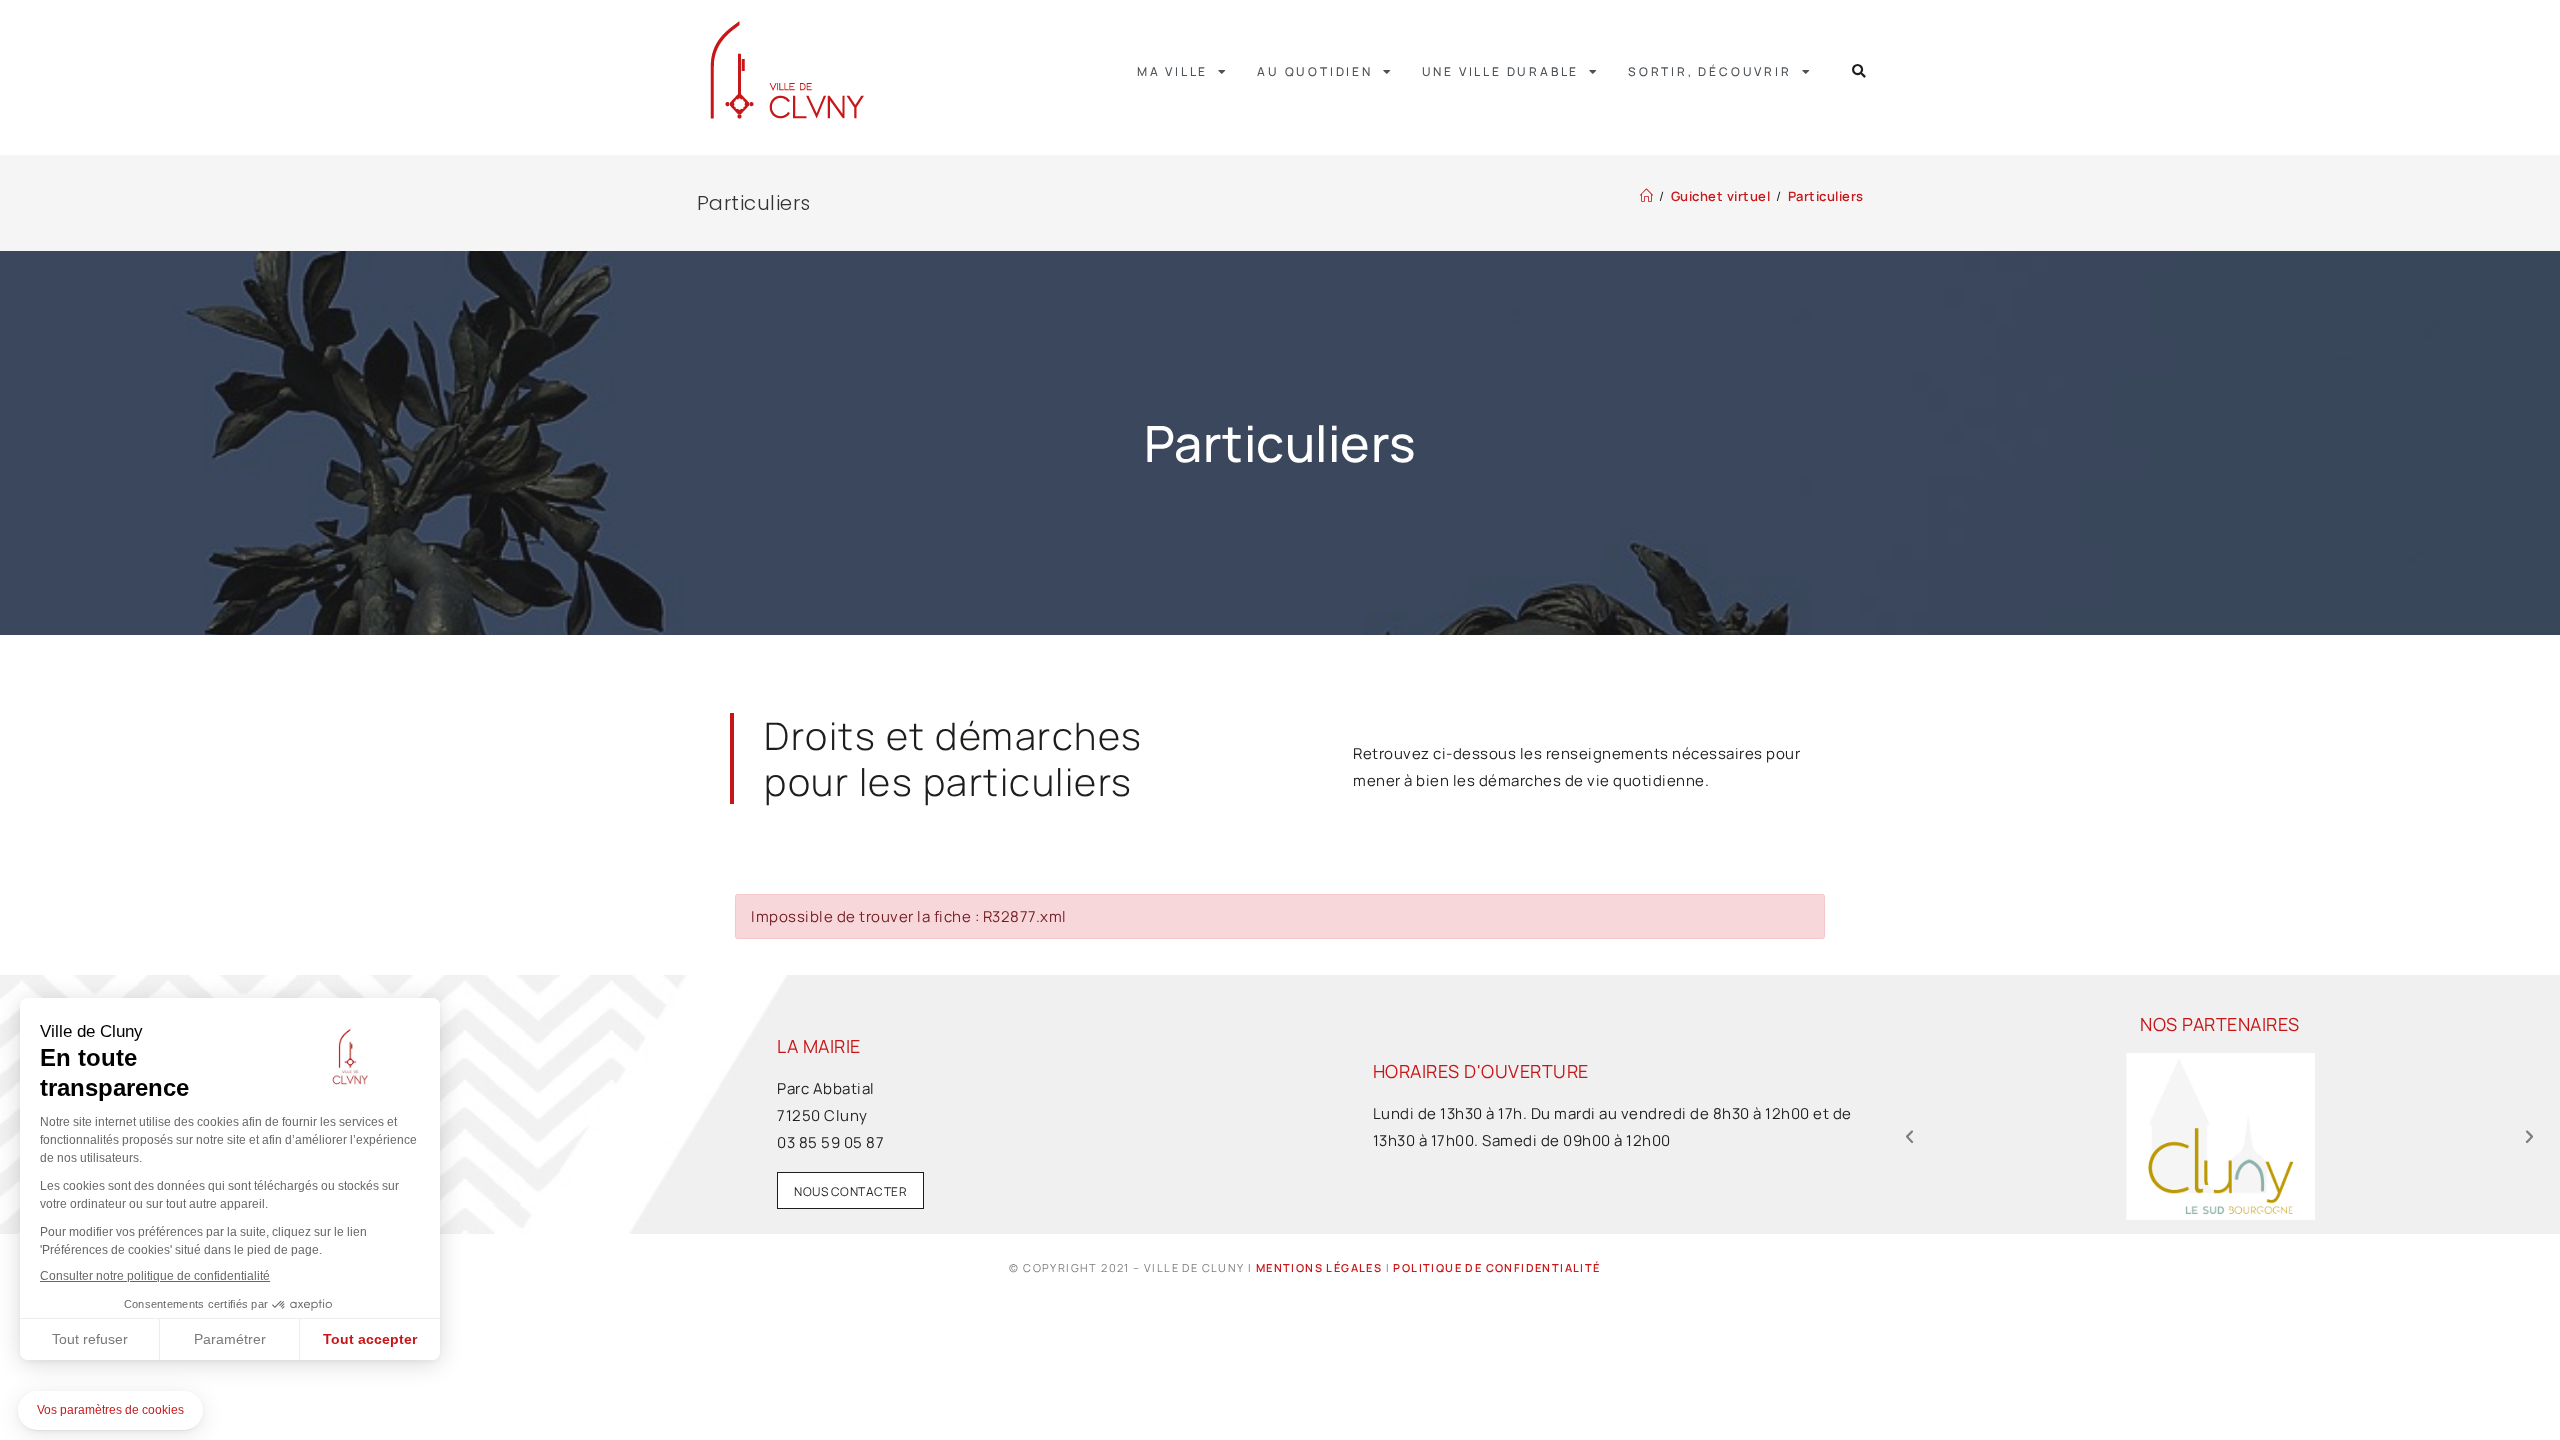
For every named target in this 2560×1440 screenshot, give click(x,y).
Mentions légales (1319, 1267)
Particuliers (1826, 196)
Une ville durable (1501, 71)
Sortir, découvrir (1710, 71)
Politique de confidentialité (1496, 1267)
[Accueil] (1647, 196)
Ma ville (1172, 71)
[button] (1859, 71)
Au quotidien (1315, 71)
